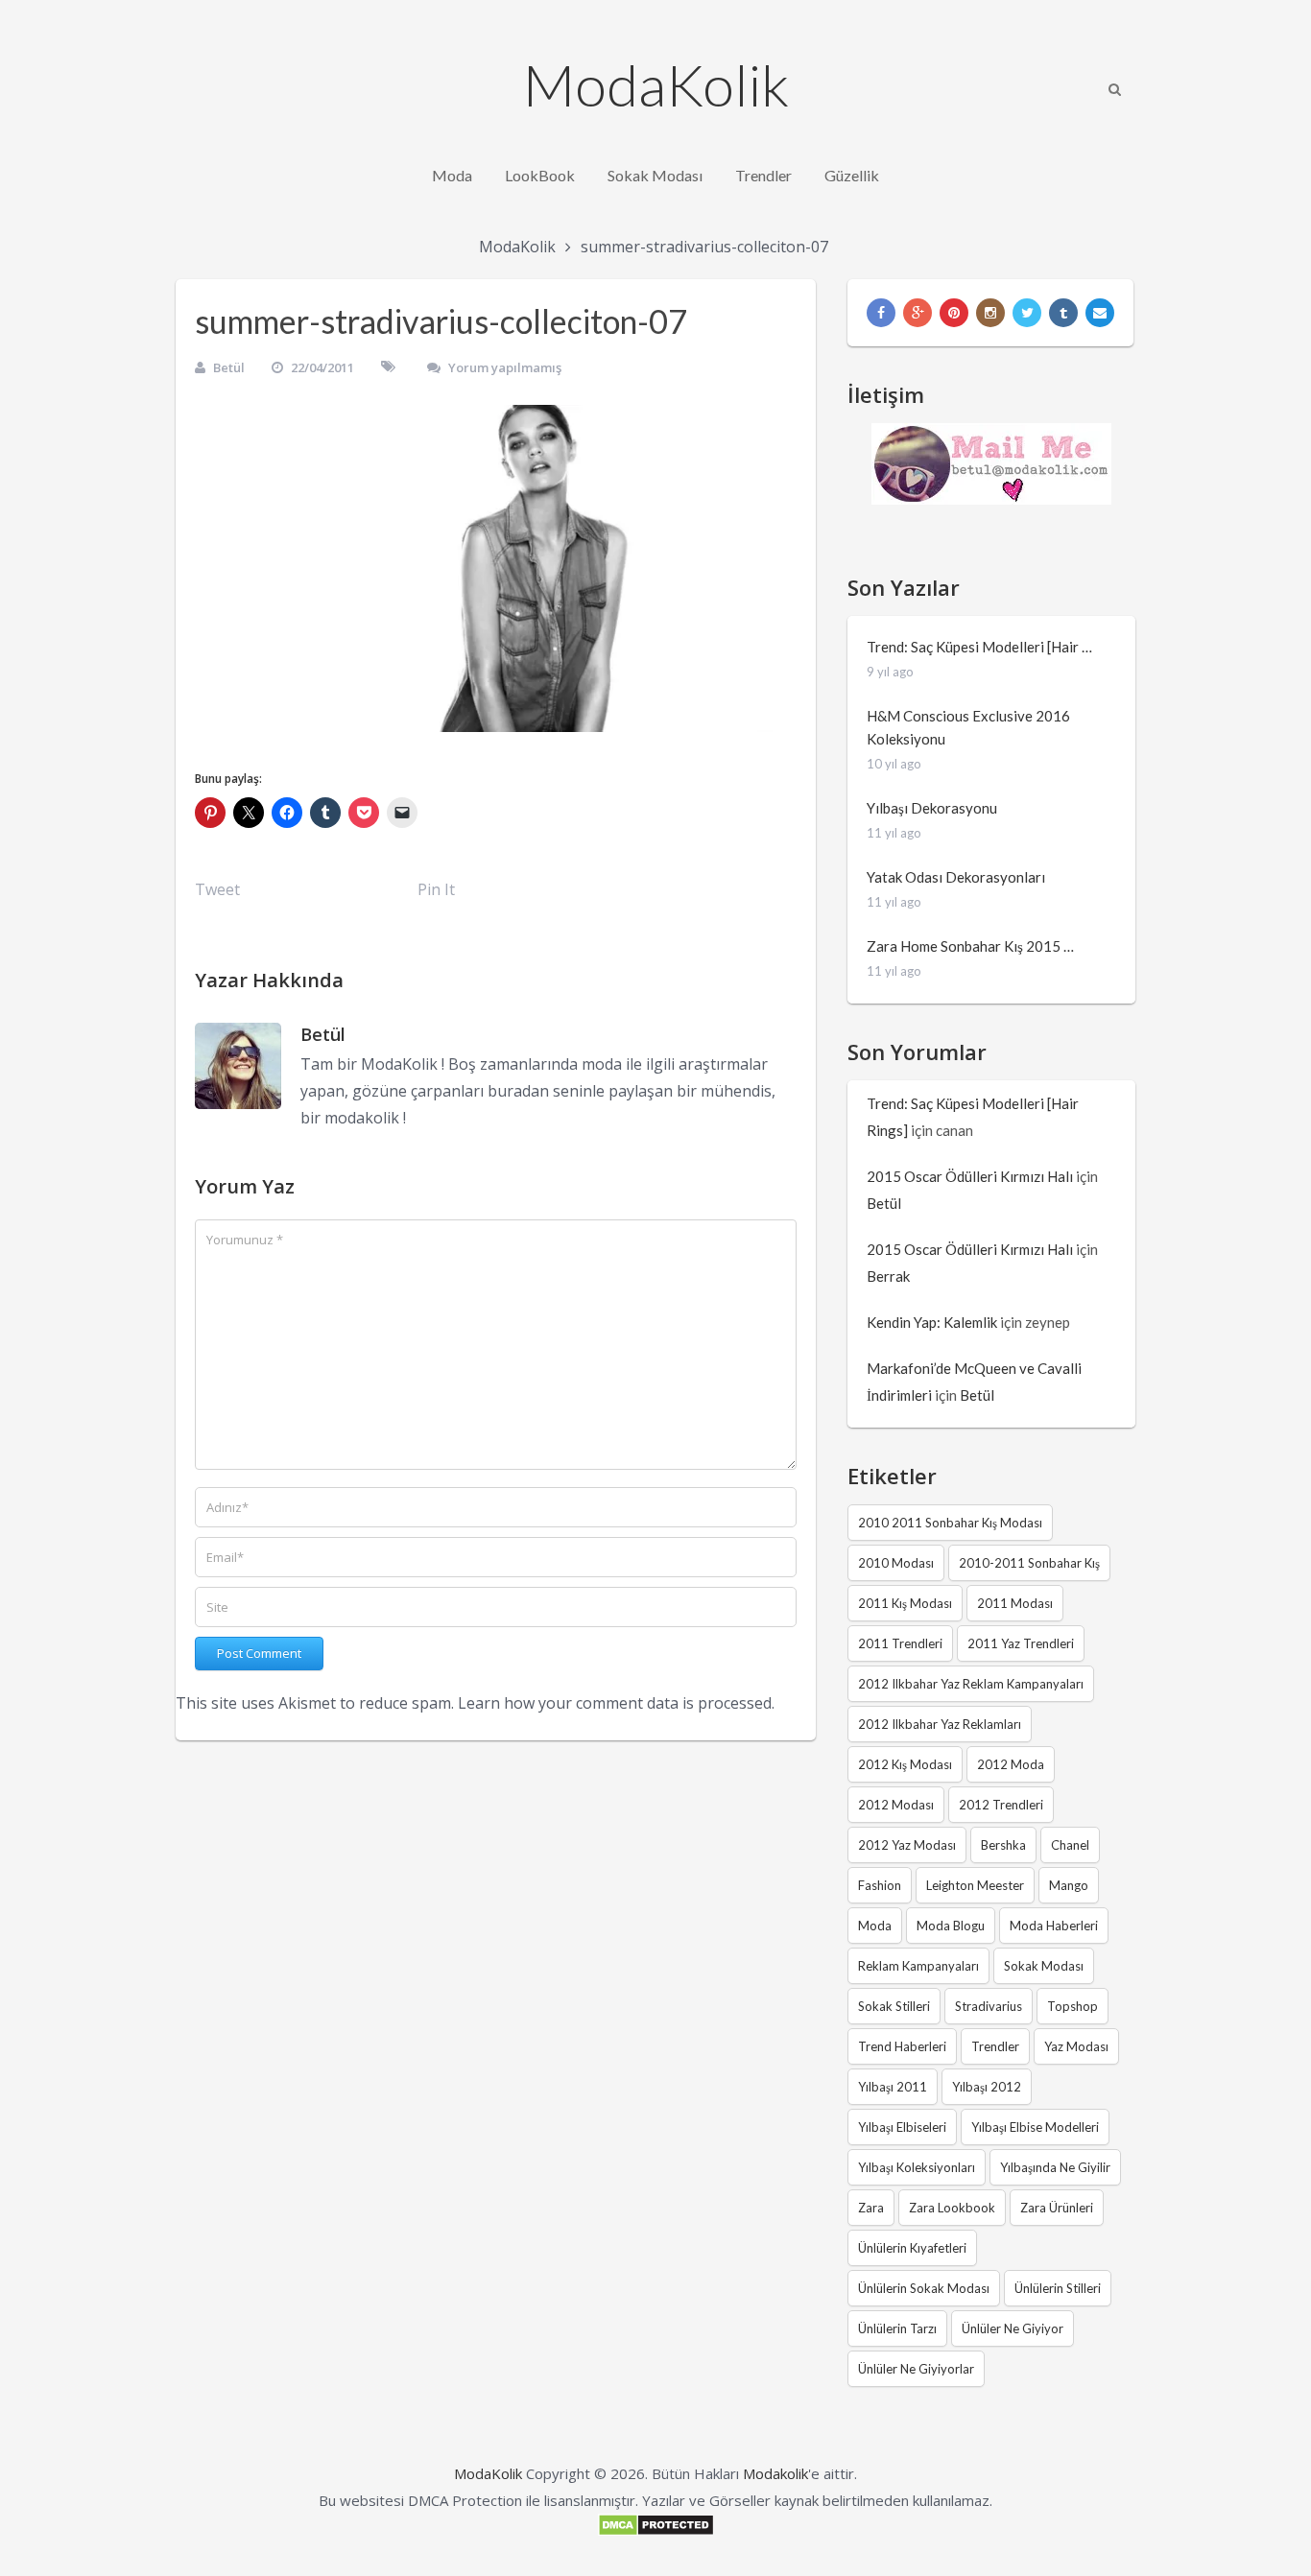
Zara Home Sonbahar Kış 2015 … (970, 946)
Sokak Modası (655, 175)
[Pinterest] (954, 313)
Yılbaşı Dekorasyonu (932, 808)
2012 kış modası (905, 1764)
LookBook (540, 175)
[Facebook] (881, 313)
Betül (229, 367)
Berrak (888, 1276)
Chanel (1070, 1845)
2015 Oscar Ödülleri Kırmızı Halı (970, 1176)
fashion (880, 1885)
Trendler (763, 175)
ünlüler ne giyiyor (1013, 2328)
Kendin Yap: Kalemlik (932, 1322)
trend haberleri (902, 2046)
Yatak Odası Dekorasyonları (956, 877)
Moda (452, 175)
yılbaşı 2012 (987, 2087)
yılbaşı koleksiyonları (917, 2167)
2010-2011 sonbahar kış (1029, 1563)
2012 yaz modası (907, 1845)
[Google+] (918, 313)
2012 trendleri (1001, 1805)
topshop (1073, 2006)
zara (871, 2208)
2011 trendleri (900, 1643)
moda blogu (951, 1926)
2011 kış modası (905, 1603)
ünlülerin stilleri (1058, 2288)
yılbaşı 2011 (893, 2087)
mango (1069, 1885)
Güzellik (852, 175)
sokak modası (1044, 1966)
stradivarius (989, 2006)
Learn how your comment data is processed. (616, 1703)
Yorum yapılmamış (505, 367)
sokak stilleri (894, 2006)
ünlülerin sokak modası (924, 2288)
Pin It (436, 889)
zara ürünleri (1057, 2208)
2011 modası (1015, 1603)
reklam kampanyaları (918, 1966)
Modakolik (775, 2473)
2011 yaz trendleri (1021, 1643)
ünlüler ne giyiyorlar (916, 2369)
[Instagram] (990, 313)
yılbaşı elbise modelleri (1035, 2127)
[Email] (1100, 313)
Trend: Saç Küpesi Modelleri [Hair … (979, 647)
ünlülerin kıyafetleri (912, 2248)
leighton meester (975, 1885)
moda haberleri (1054, 1926)
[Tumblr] (1063, 313)
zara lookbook (952, 2208)
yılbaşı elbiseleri (902, 2127)
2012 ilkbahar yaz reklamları (940, 1724)
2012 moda (1011, 1764)
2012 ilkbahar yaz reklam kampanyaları (971, 1684)
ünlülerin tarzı (897, 2328)
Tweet (217, 889)
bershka (1003, 1845)
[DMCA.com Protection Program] (656, 2531)
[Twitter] (1027, 313)
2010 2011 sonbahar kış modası (950, 1523)
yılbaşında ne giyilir (1055, 2167)
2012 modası (896, 1805)
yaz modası (1076, 2046)
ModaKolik (656, 84)
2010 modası (896, 1563)
